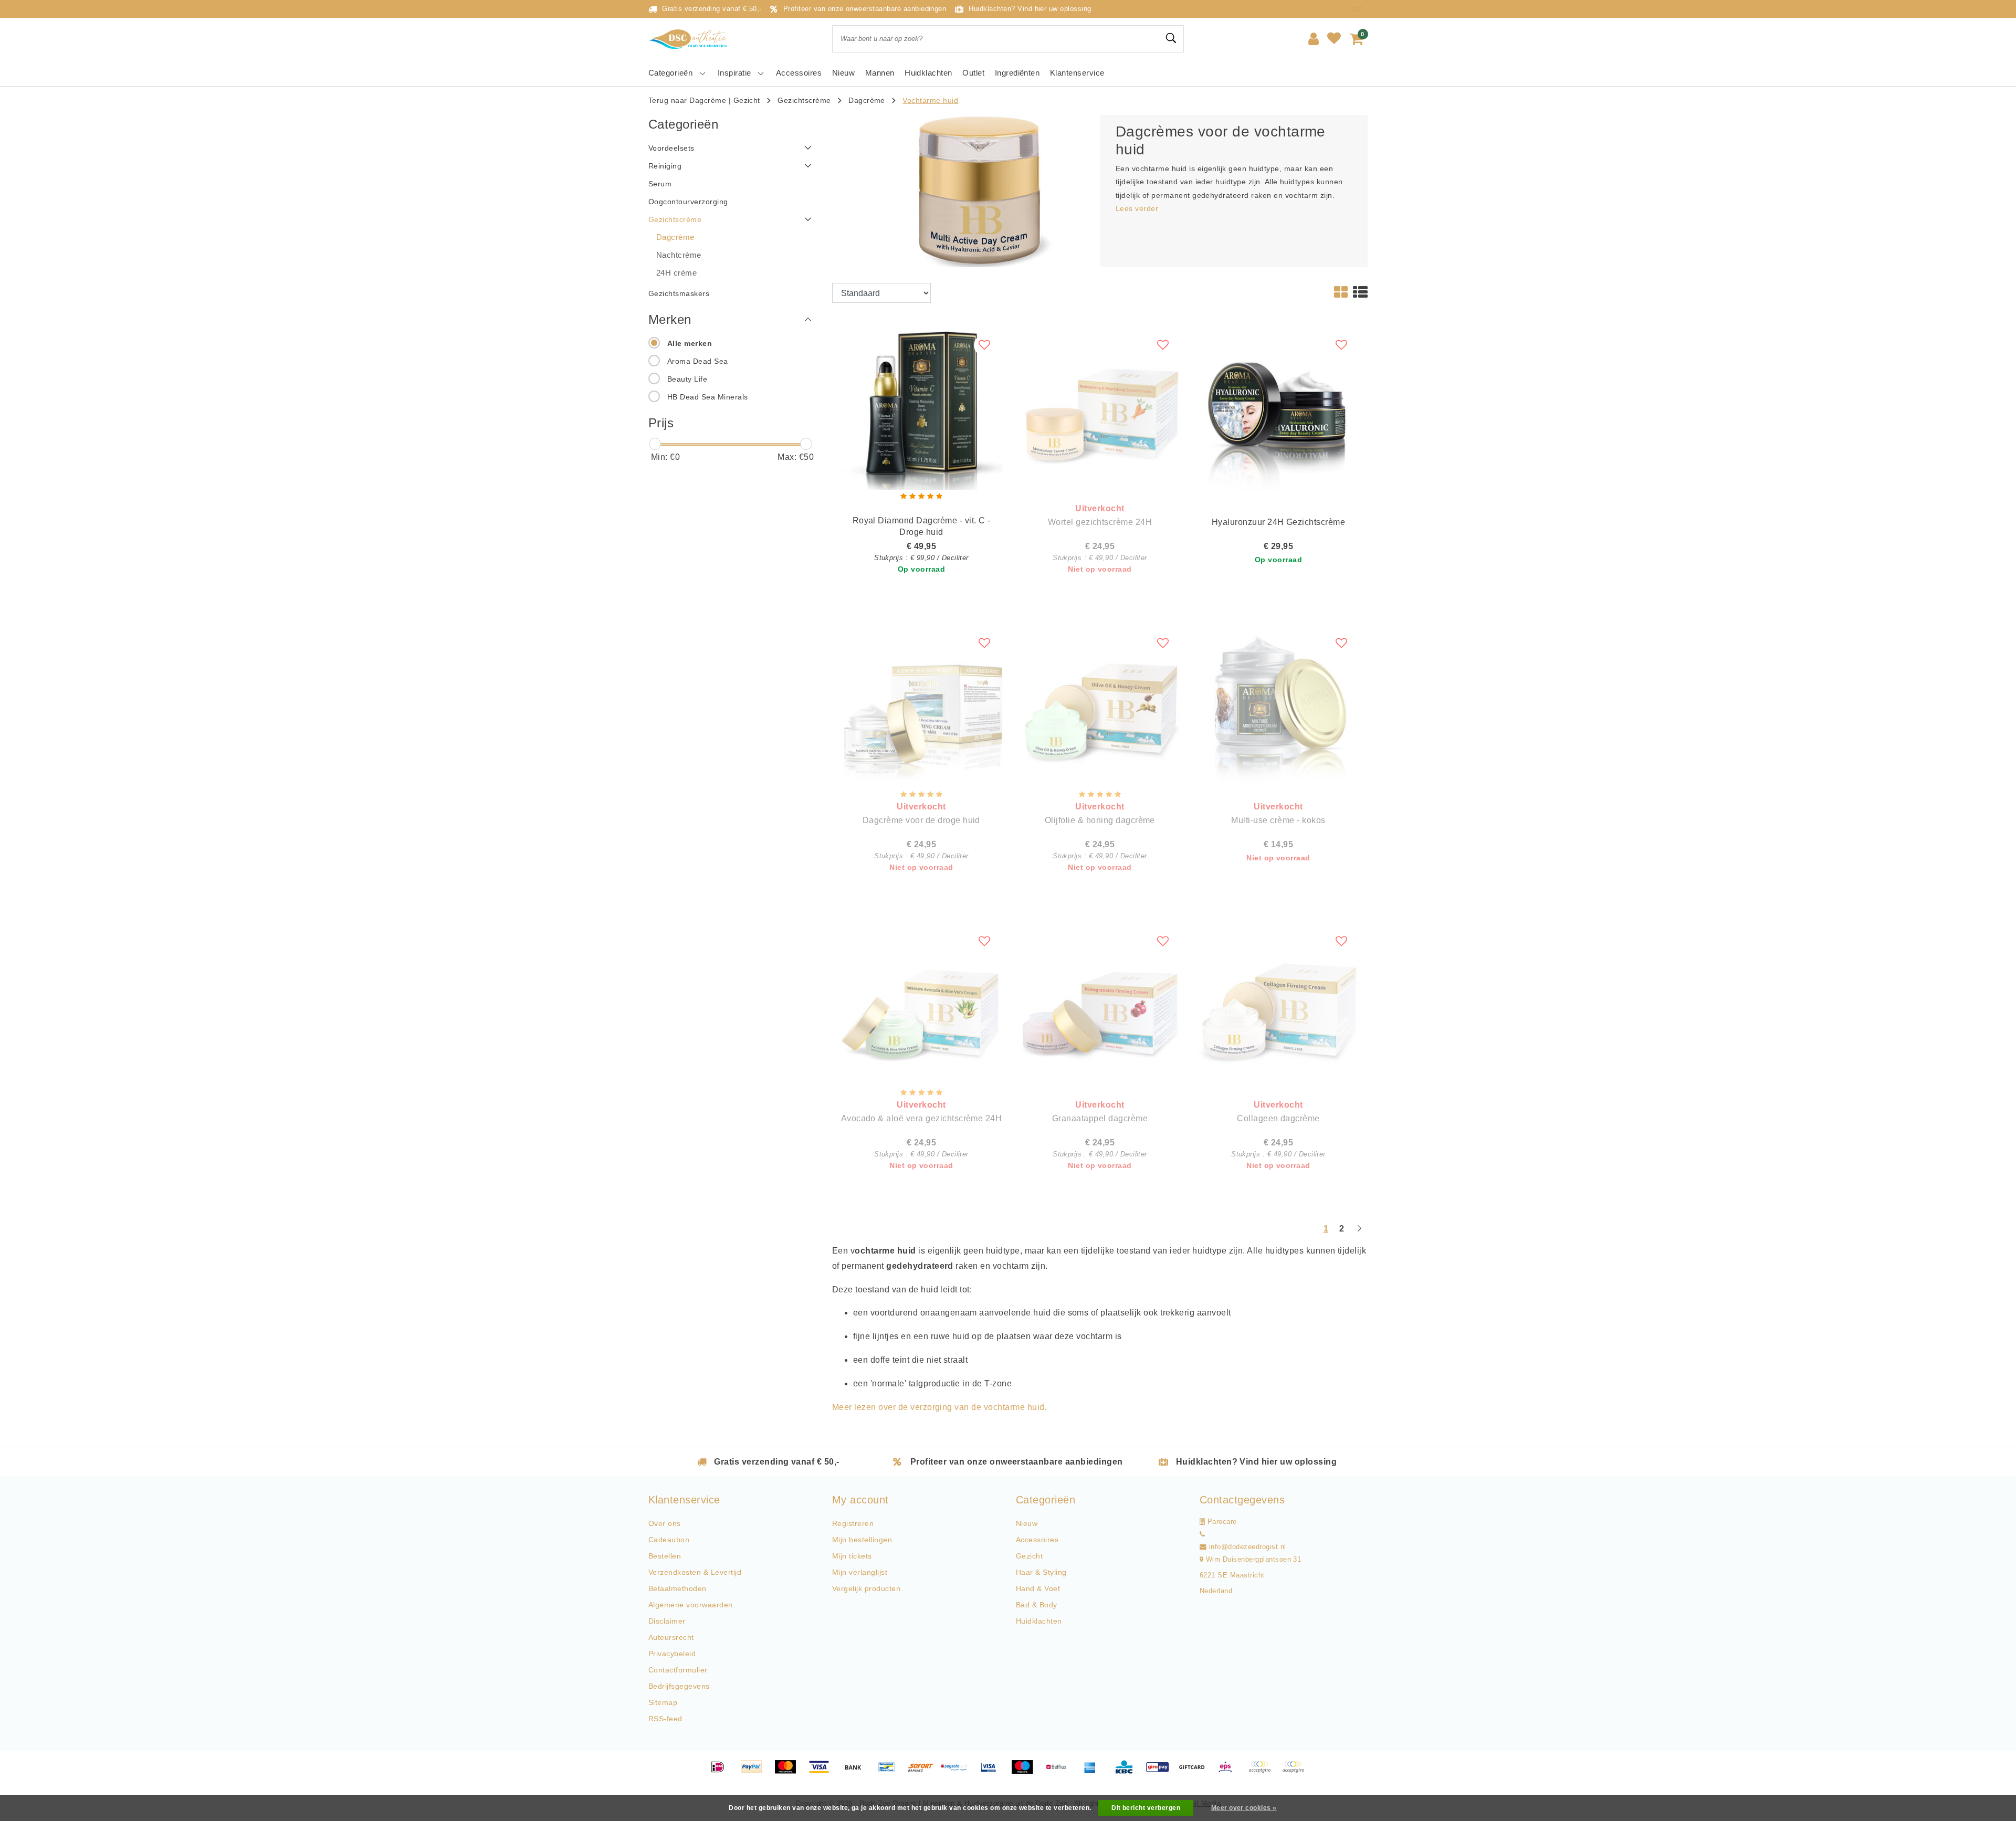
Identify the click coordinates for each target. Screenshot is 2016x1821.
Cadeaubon (669, 1540)
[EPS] (1229, 1772)
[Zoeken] (1171, 38)
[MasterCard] (789, 1772)
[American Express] (1094, 1772)
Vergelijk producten (866, 1588)
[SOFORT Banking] (925, 1772)
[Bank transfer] (857, 1772)
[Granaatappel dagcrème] (1100, 1004)
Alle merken (690, 343)
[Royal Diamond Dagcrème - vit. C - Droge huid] (921, 408)
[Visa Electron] (992, 1772)
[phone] (1202, 1534)
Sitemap (663, 1702)
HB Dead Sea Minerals (708, 397)
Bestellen (665, 1556)
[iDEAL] (721, 1772)
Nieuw (1027, 1523)
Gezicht (747, 100)
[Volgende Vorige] (1359, 1233)
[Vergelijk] (1361, 9)
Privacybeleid (672, 1654)
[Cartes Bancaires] (1263, 1772)
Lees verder (1137, 208)
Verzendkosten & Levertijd (695, 1572)
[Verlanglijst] (1334, 39)
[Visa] (823, 1772)
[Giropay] (1161, 1772)
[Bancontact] (890, 1772)
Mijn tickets (852, 1556)
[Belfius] (1060, 1772)
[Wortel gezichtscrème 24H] (1100, 408)
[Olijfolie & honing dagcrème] (1100, 706)
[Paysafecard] (958, 1772)
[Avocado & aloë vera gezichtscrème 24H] (921, 1004)
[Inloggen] (1314, 39)
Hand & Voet (1038, 1588)
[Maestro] (1026, 1772)
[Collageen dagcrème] (1278, 1004)
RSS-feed (665, 1719)
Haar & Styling (1041, 1572)
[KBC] (1128, 1772)
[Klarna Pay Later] (1296, 1772)
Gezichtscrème (804, 100)
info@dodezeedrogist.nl (1248, 1547)
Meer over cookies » (1244, 1808)
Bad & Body (1037, 1605)
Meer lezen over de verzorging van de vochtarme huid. (939, 1407)
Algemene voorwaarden (691, 1605)
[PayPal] (755, 1772)
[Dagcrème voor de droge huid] (921, 706)
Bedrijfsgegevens (679, 1686)
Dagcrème (867, 100)
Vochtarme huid (930, 100)
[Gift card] (1195, 1772)
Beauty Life (687, 379)
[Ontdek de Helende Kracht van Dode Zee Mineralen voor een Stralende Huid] (690, 39)
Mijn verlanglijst (860, 1572)
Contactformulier (678, 1670)
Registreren (853, 1523)
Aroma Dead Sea (698, 361)
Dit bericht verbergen (1146, 1808)
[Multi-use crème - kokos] (1278, 706)
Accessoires (1037, 1540)
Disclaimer (667, 1621)
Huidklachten (1039, 1621)
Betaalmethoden (678, 1588)
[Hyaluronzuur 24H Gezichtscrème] (1278, 408)
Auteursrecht (671, 1637)
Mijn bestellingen (862, 1540)
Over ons (665, 1523)
